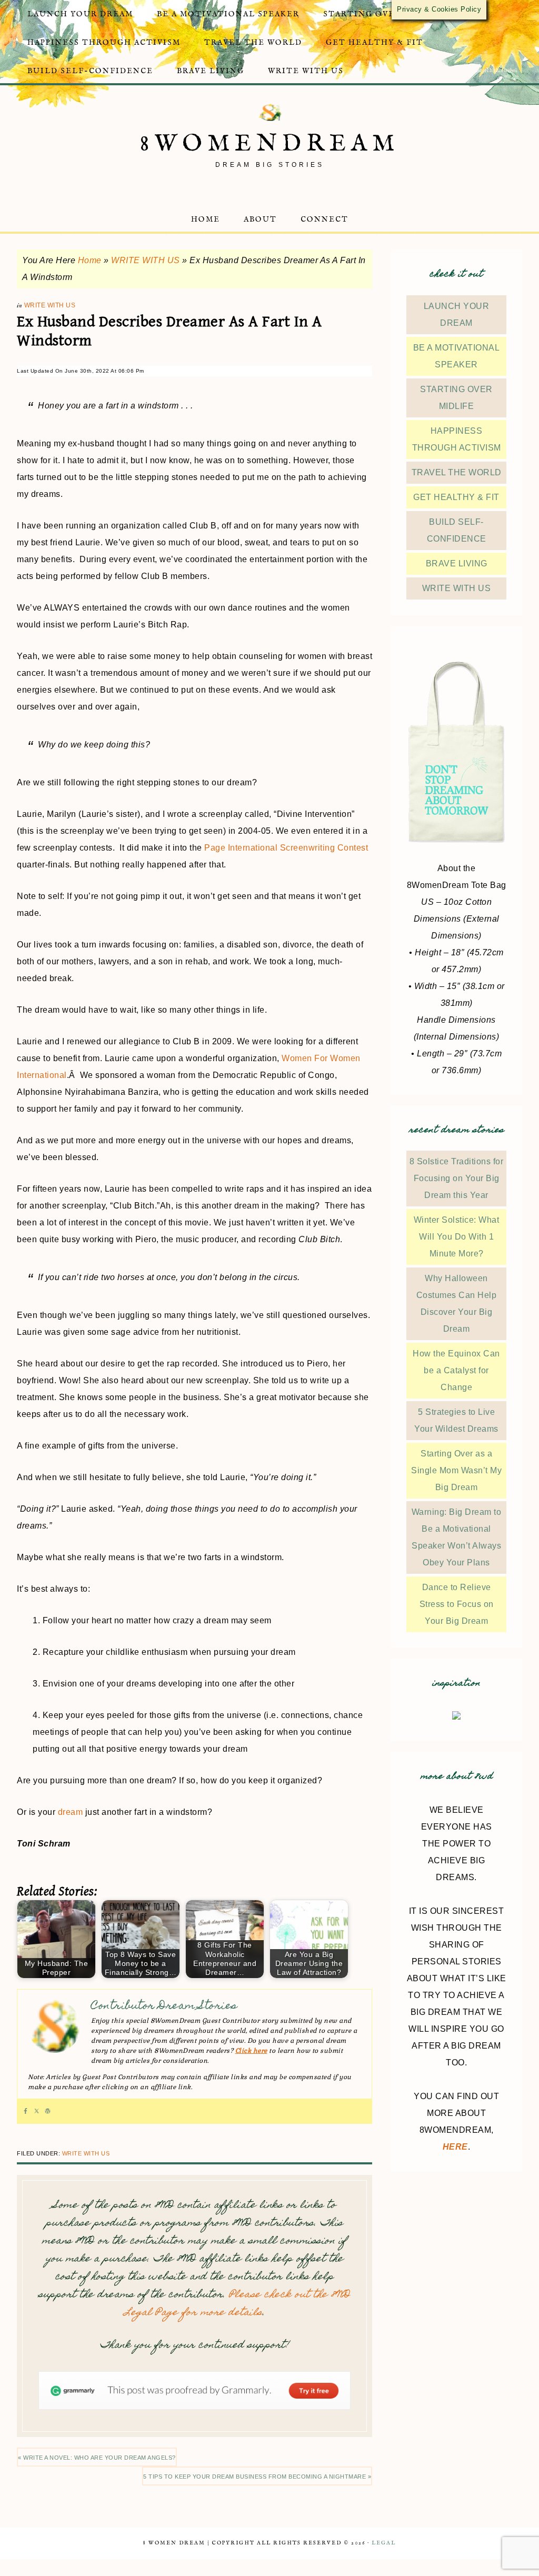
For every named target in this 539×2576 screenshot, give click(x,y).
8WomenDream (270, 144)
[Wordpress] (48, 2111)
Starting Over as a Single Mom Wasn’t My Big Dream (456, 1470)
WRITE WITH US (146, 260)
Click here (251, 2051)
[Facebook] (26, 2111)
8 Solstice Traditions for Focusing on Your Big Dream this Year (457, 1178)
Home (90, 260)
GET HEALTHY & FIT (456, 497)
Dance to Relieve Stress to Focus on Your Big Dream (457, 1604)
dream (71, 1812)
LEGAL (384, 2543)
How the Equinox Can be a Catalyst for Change (456, 1370)
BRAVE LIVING (457, 563)
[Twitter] (37, 2111)
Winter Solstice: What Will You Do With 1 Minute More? (457, 1237)
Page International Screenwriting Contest (286, 848)
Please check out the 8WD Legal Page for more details (237, 2304)
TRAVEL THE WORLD (457, 472)
